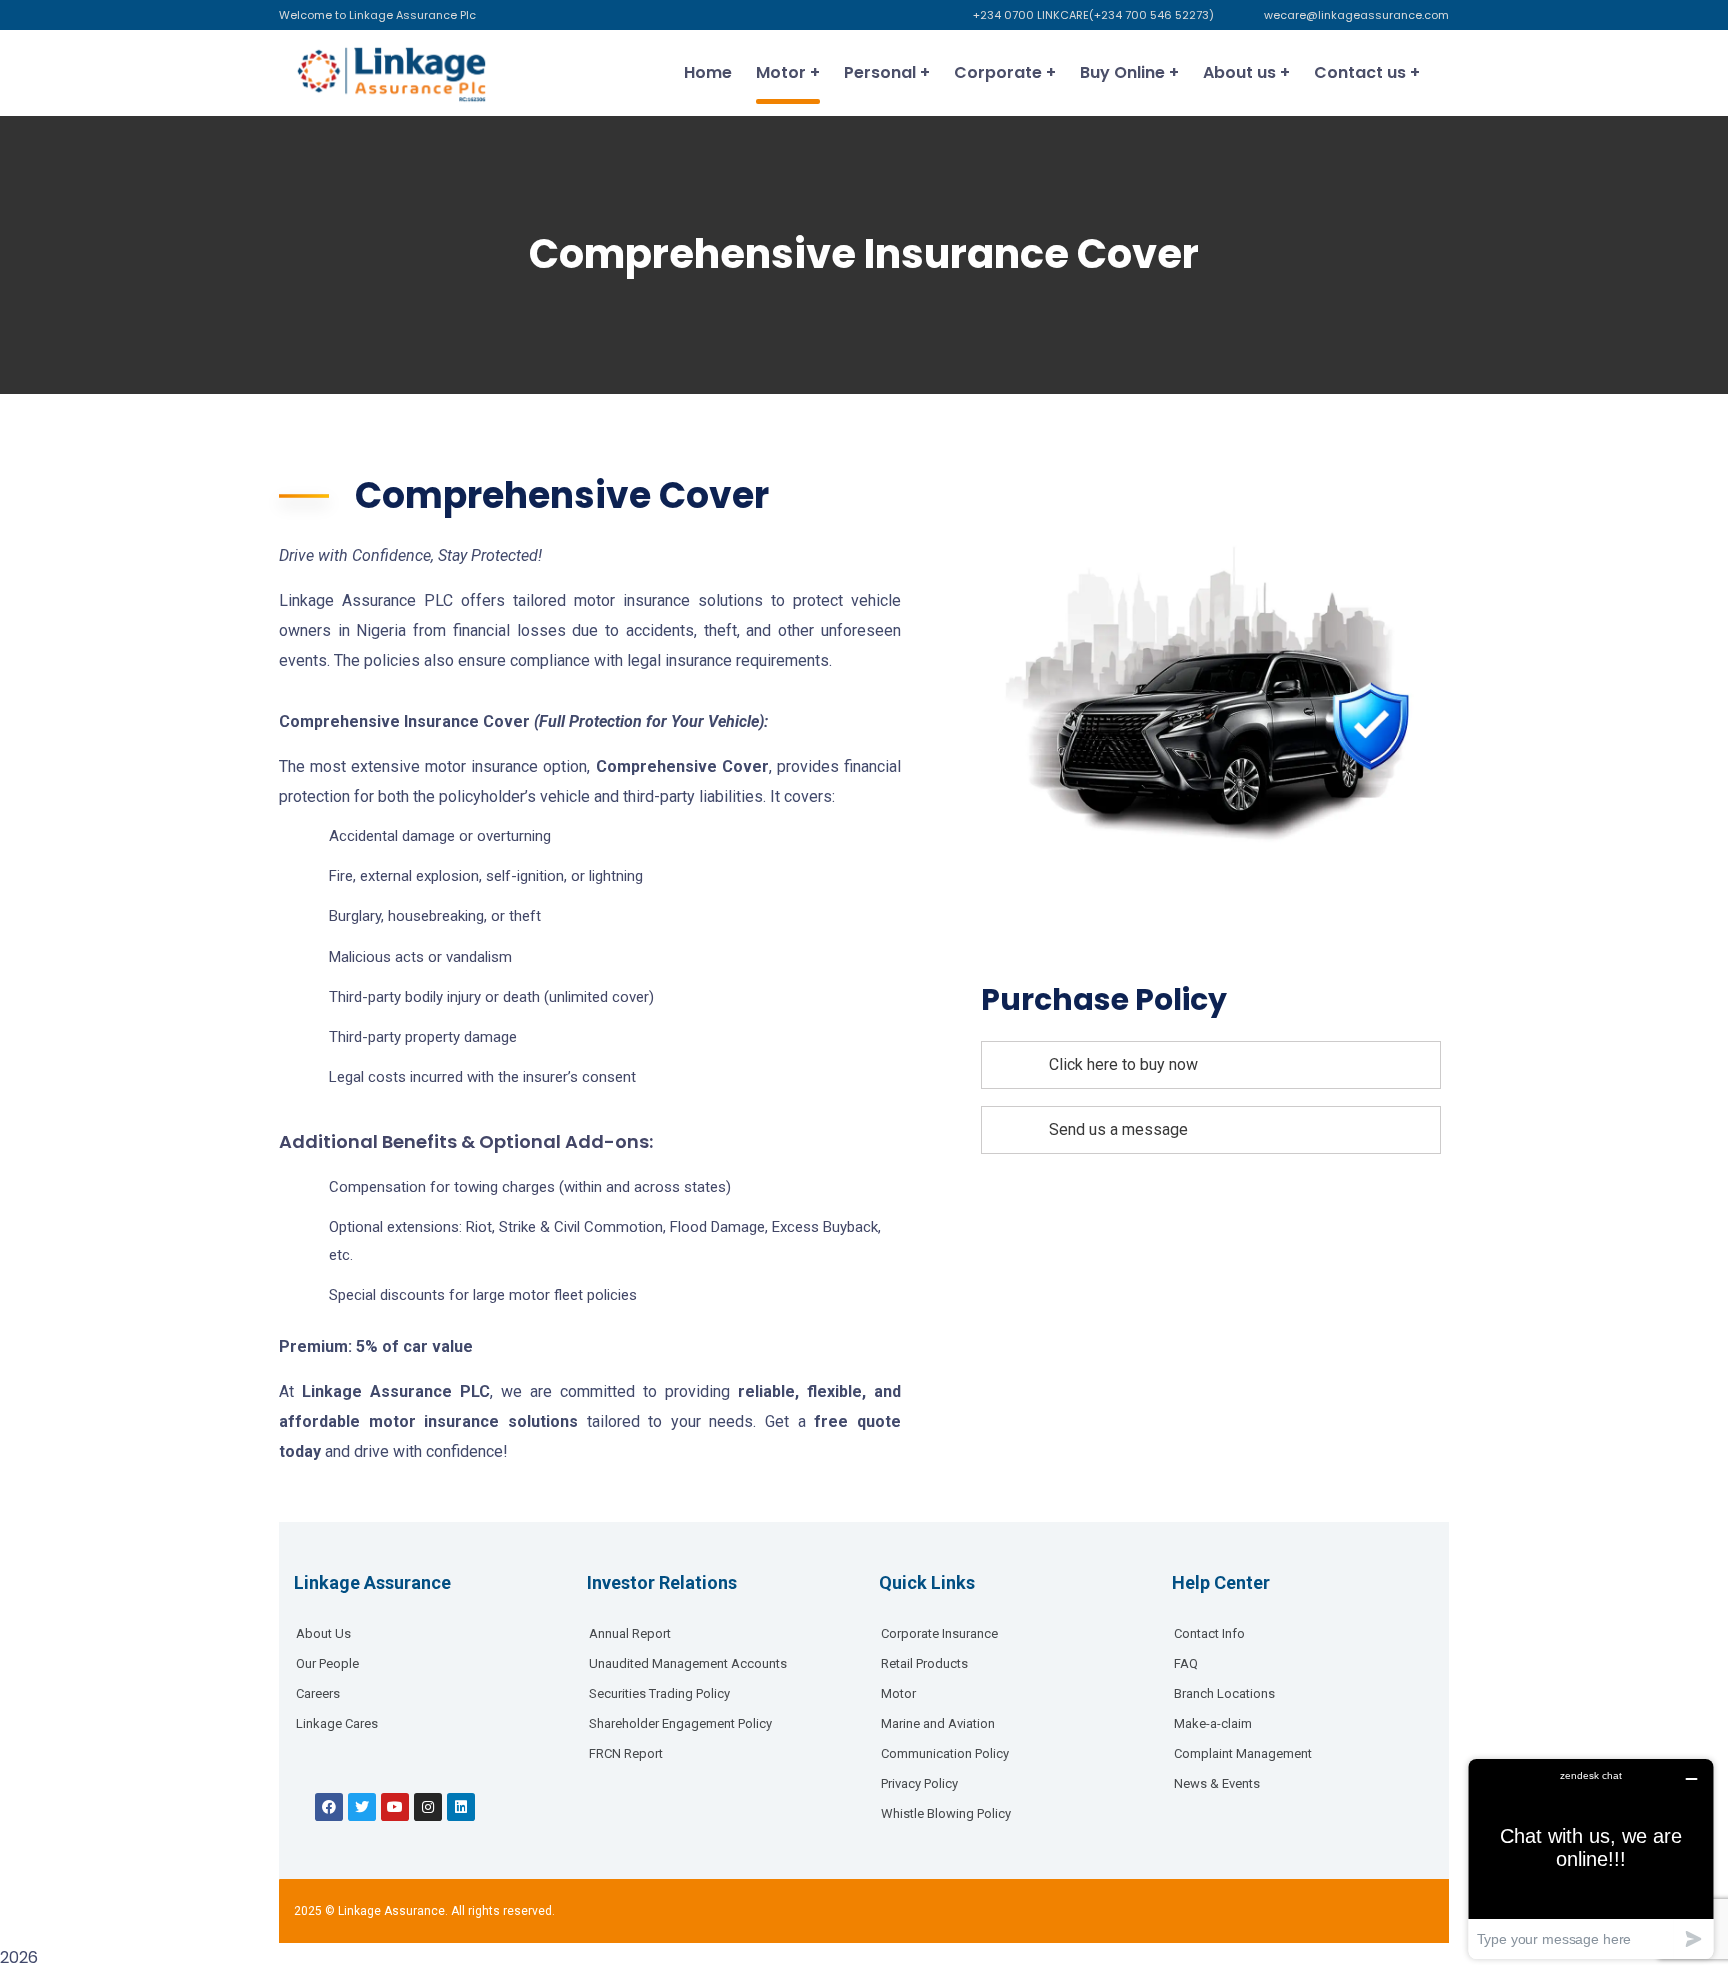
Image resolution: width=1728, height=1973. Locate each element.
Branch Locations (1224, 1693)
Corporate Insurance (939, 1633)
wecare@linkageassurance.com (1356, 15)
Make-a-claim (1213, 1723)
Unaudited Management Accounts (688, 1663)
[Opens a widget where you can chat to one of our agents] (1591, 1858)
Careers (318, 1693)
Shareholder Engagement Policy (680, 1723)
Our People (327, 1663)
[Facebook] (329, 1807)
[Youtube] (395, 1807)
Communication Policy (945, 1753)
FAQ (1186, 1663)
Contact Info (1209, 1633)
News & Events (1217, 1783)
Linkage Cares (337, 1723)
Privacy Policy (919, 1783)
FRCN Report (626, 1753)
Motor (898, 1693)
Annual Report (630, 1633)
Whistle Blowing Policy (946, 1813)
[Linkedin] (461, 1807)
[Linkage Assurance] (390, 73)
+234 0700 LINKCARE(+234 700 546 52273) (1093, 15)
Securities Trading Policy (659, 1693)
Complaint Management (1243, 1753)
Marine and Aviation (938, 1723)
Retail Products (924, 1663)
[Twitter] (362, 1807)
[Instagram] (428, 1807)
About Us (323, 1633)
